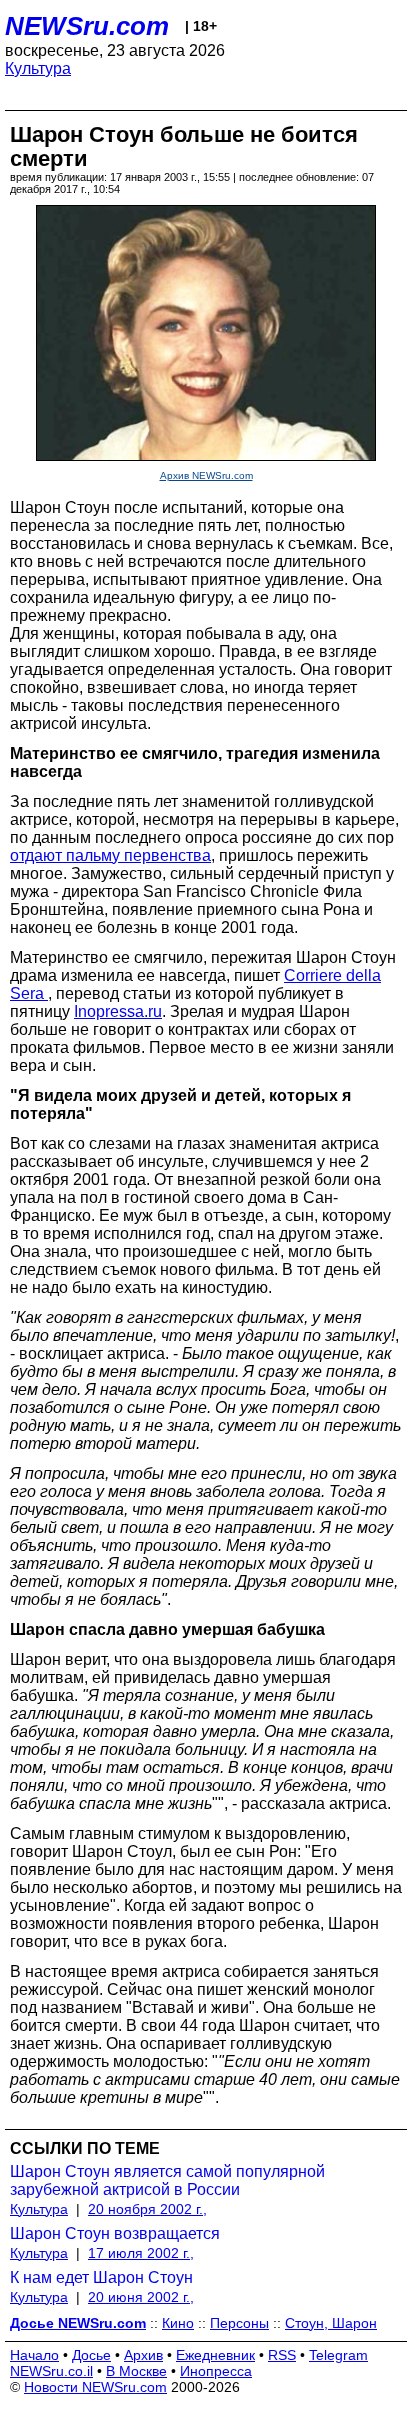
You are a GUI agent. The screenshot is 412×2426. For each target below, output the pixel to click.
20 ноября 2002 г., (147, 2209)
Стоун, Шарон (331, 2323)
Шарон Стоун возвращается (115, 2233)
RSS (282, 2355)
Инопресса (216, 2371)
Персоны (239, 2323)
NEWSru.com (87, 26)
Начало (34, 2355)
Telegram (338, 2355)
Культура (38, 68)
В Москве (136, 2371)
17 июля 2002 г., (141, 2253)
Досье (91, 2355)
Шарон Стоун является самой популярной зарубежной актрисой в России (167, 2180)
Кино (178, 2323)
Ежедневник (215, 2355)
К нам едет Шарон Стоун (101, 2277)
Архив (143, 2355)
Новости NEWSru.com (95, 2387)
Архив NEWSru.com (206, 475)
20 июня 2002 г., (141, 2297)
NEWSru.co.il (51, 2371)
